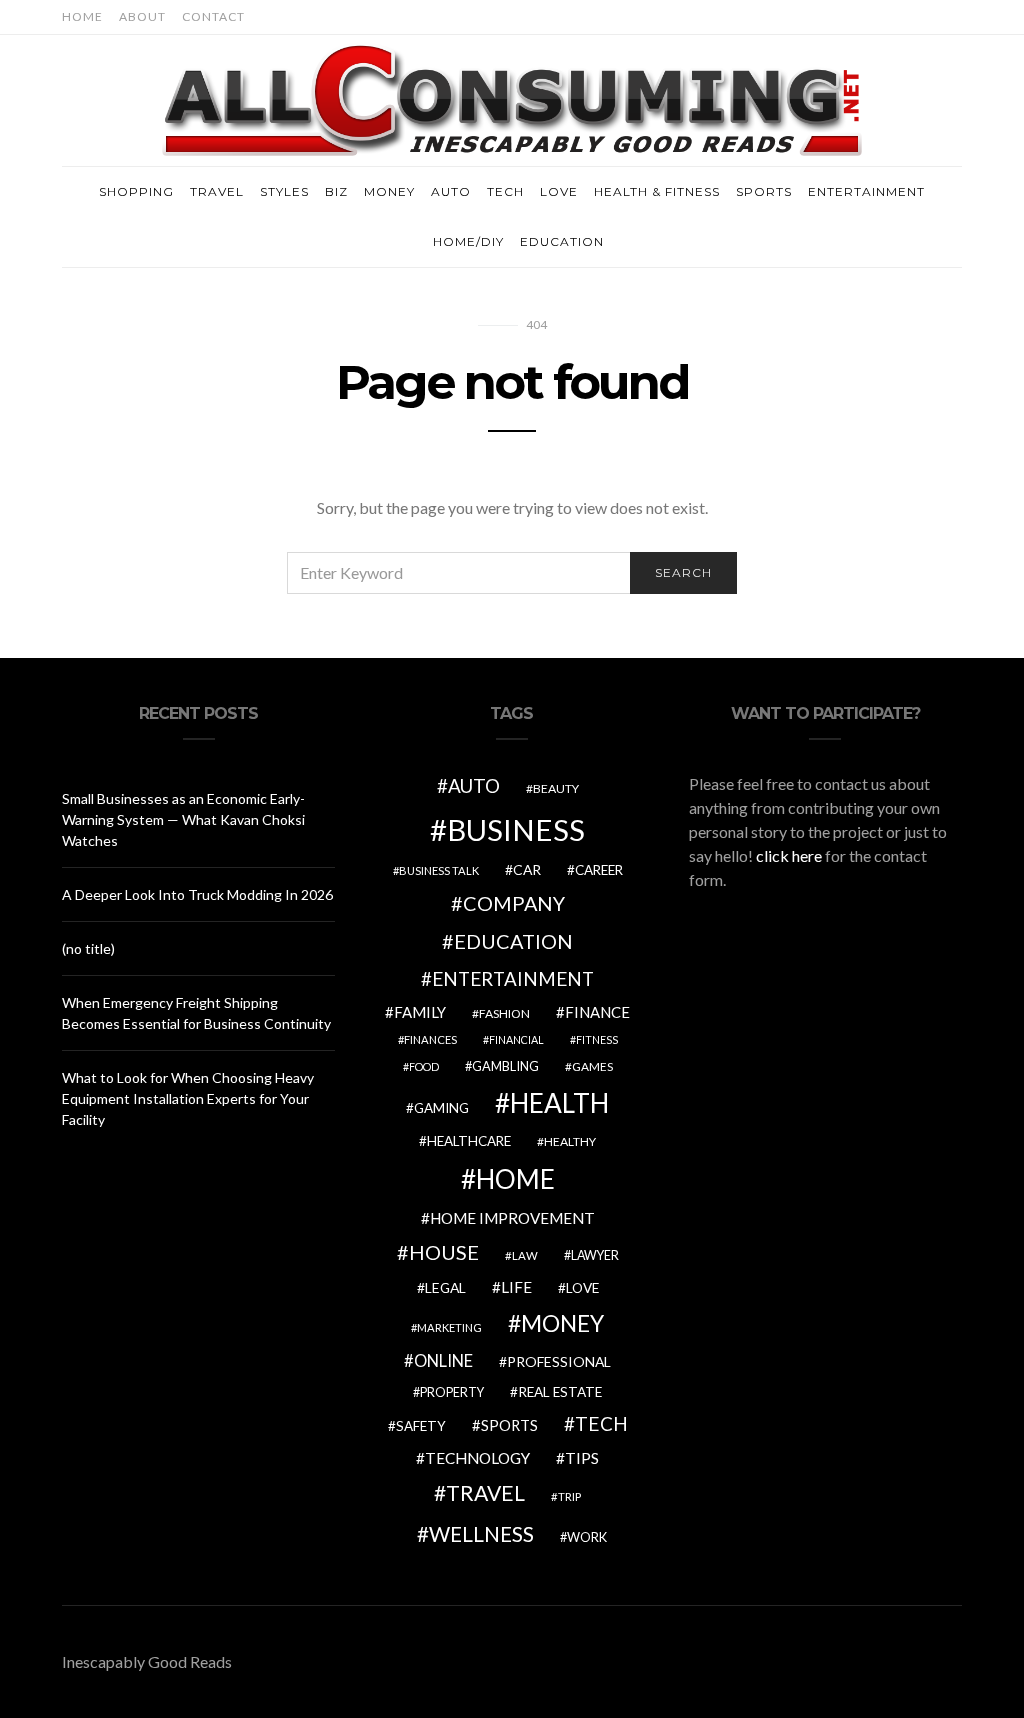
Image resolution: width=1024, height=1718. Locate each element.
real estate (560, 1392)
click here (789, 855)
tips (582, 1458)
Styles (284, 191)
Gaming (441, 1108)
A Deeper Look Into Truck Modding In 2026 (197, 894)
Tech (505, 191)
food (424, 1066)
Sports (764, 191)
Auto (451, 191)
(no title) (88, 948)
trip (569, 1496)
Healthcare (469, 1141)
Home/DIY (468, 241)
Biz (336, 191)
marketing (449, 1327)
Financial (516, 1039)
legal (445, 1287)
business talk (439, 870)
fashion (504, 1013)
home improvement (512, 1218)
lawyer (595, 1255)
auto (474, 785)
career (599, 870)
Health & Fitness (657, 191)
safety (421, 1426)
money (562, 1323)
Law (525, 1255)
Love (559, 191)
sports (509, 1425)
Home (82, 16)
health (559, 1103)
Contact (213, 16)
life (516, 1287)
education (513, 941)
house (444, 1252)
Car (527, 869)
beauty (556, 788)
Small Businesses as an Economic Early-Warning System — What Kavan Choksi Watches (183, 819)
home (515, 1179)
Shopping (136, 191)
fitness (597, 1039)
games (592, 1066)
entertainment (513, 979)
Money (389, 191)
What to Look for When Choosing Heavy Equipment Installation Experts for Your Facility (188, 1098)
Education (562, 241)
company (514, 903)
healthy (570, 1141)
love (582, 1288)
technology (477, 1458)
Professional (559, 1361)
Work (587, 1537)
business (516, 829)
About (142, 16)
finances (430, 1039)
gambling (505, 1066)
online (443, 1361)
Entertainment (866, 191)
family (420, 1012)
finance (597, 1012)
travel (485, 1493)
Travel (217, 191)
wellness (481, 1533)
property (452, 1392)
